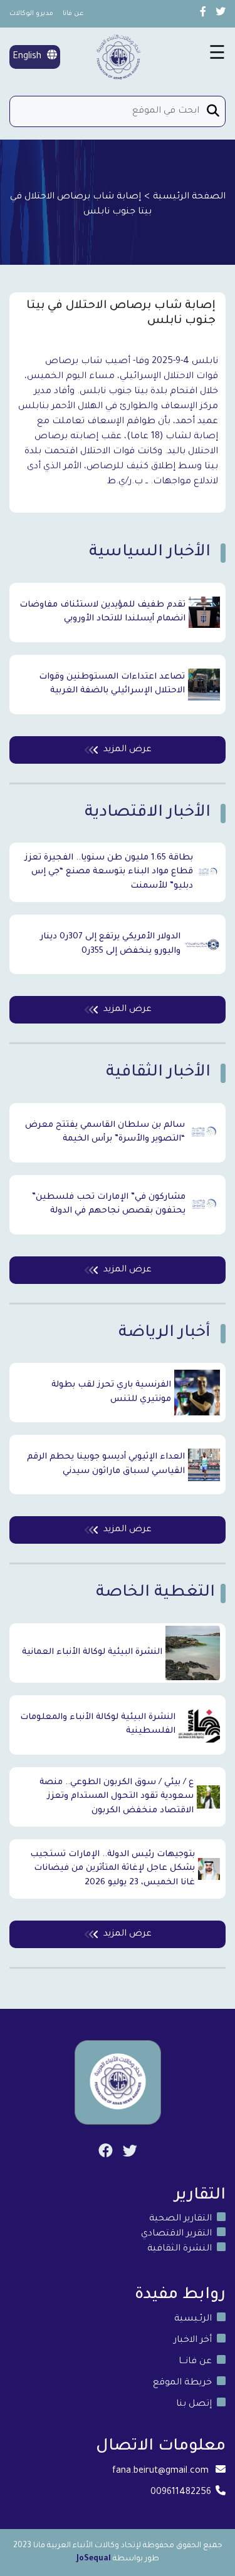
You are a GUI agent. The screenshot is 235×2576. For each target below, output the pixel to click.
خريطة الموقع (182, 2383)
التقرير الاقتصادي (176, 2234)
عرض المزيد (128, 750)
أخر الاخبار (193, 2341)
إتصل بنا (194, 2404)
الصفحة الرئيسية (189, 197)
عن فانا (73, 14)
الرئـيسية (193, 2319)
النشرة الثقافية (180, 2249)
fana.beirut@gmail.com (160, 2471)
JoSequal (94, 2559)
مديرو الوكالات (31, 14)
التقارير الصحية (180, 2219)
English (28, 57)
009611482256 (181, 2493)
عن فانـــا (195, 2362)
